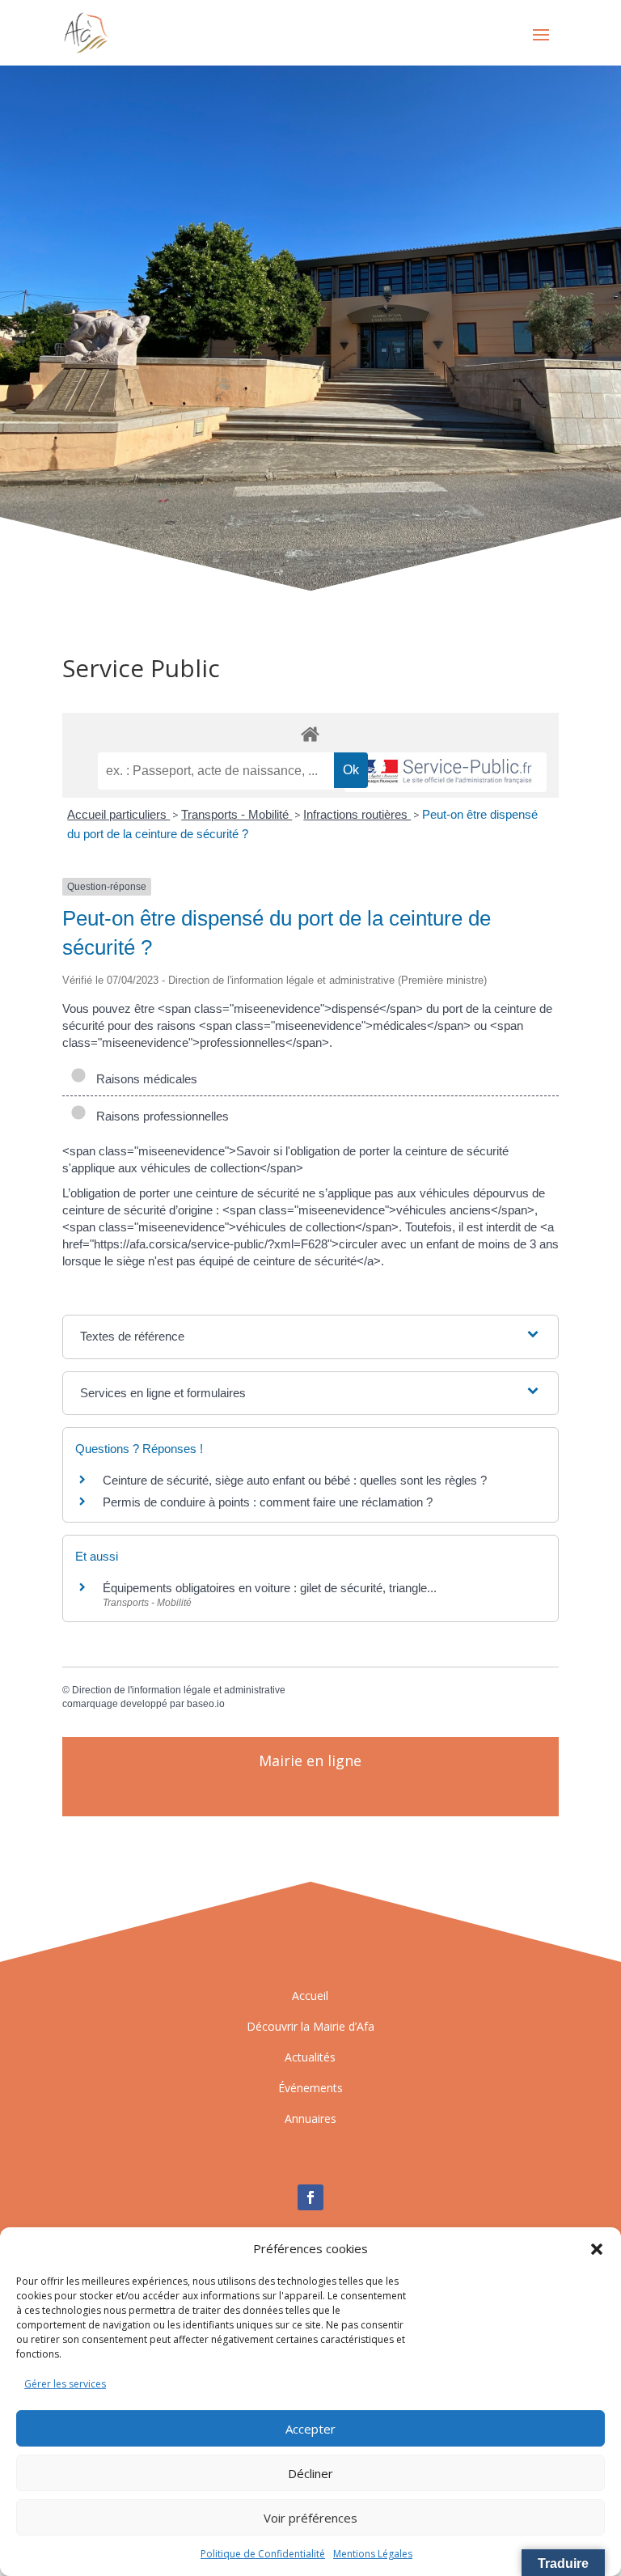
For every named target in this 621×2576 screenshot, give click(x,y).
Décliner (310, 2473)
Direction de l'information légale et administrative (179, 1690)
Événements (310, 2088)
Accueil (310, 1996)
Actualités (310, 2057)
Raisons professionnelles (159, 1116)
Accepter (310, 2429)
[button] (597, 2249)
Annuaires (310, 2118)
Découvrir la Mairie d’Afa (310, 2026)
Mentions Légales (373, 2554)
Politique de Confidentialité (263, 2554)
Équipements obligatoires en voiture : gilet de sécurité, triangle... (270, 1588)
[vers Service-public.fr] (446, 772)
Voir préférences (310, 2518)
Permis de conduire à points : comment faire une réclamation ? (268, 1502)
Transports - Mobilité (237, 814)
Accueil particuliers (118, 814)
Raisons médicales (144, 1079)
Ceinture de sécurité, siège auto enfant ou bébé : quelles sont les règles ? (295, 1480)
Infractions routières (357, 814)
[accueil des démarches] (310, 733)
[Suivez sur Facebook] (310, 2197)
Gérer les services (65, 2384)
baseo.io (206, 1704)
